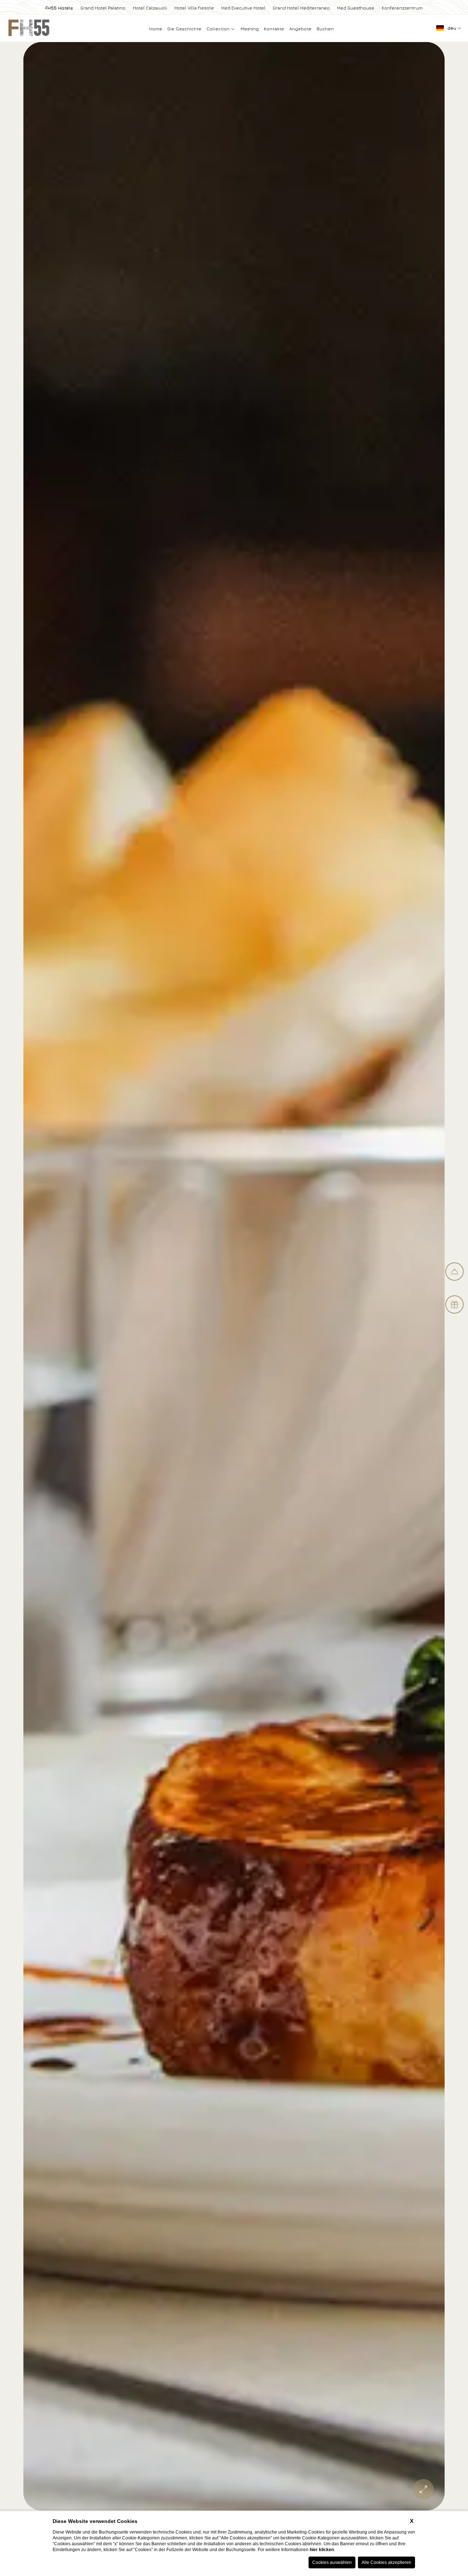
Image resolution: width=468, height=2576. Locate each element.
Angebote (300, 29)
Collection (219, 29)
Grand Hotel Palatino (103, 8)
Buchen (325, 29)
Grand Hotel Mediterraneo (301, 8)
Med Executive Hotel (243, 8)
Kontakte (274, 29)
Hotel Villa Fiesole (194, 8)
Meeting (250, 29)
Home (156, 29)
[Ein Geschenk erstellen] (454, 1304)
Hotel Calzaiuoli (150, 8)
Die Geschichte (184, 29)
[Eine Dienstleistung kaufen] (454, 1272)
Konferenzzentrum (402, 8)
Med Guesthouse (356, 8)
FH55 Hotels (59, 8)
